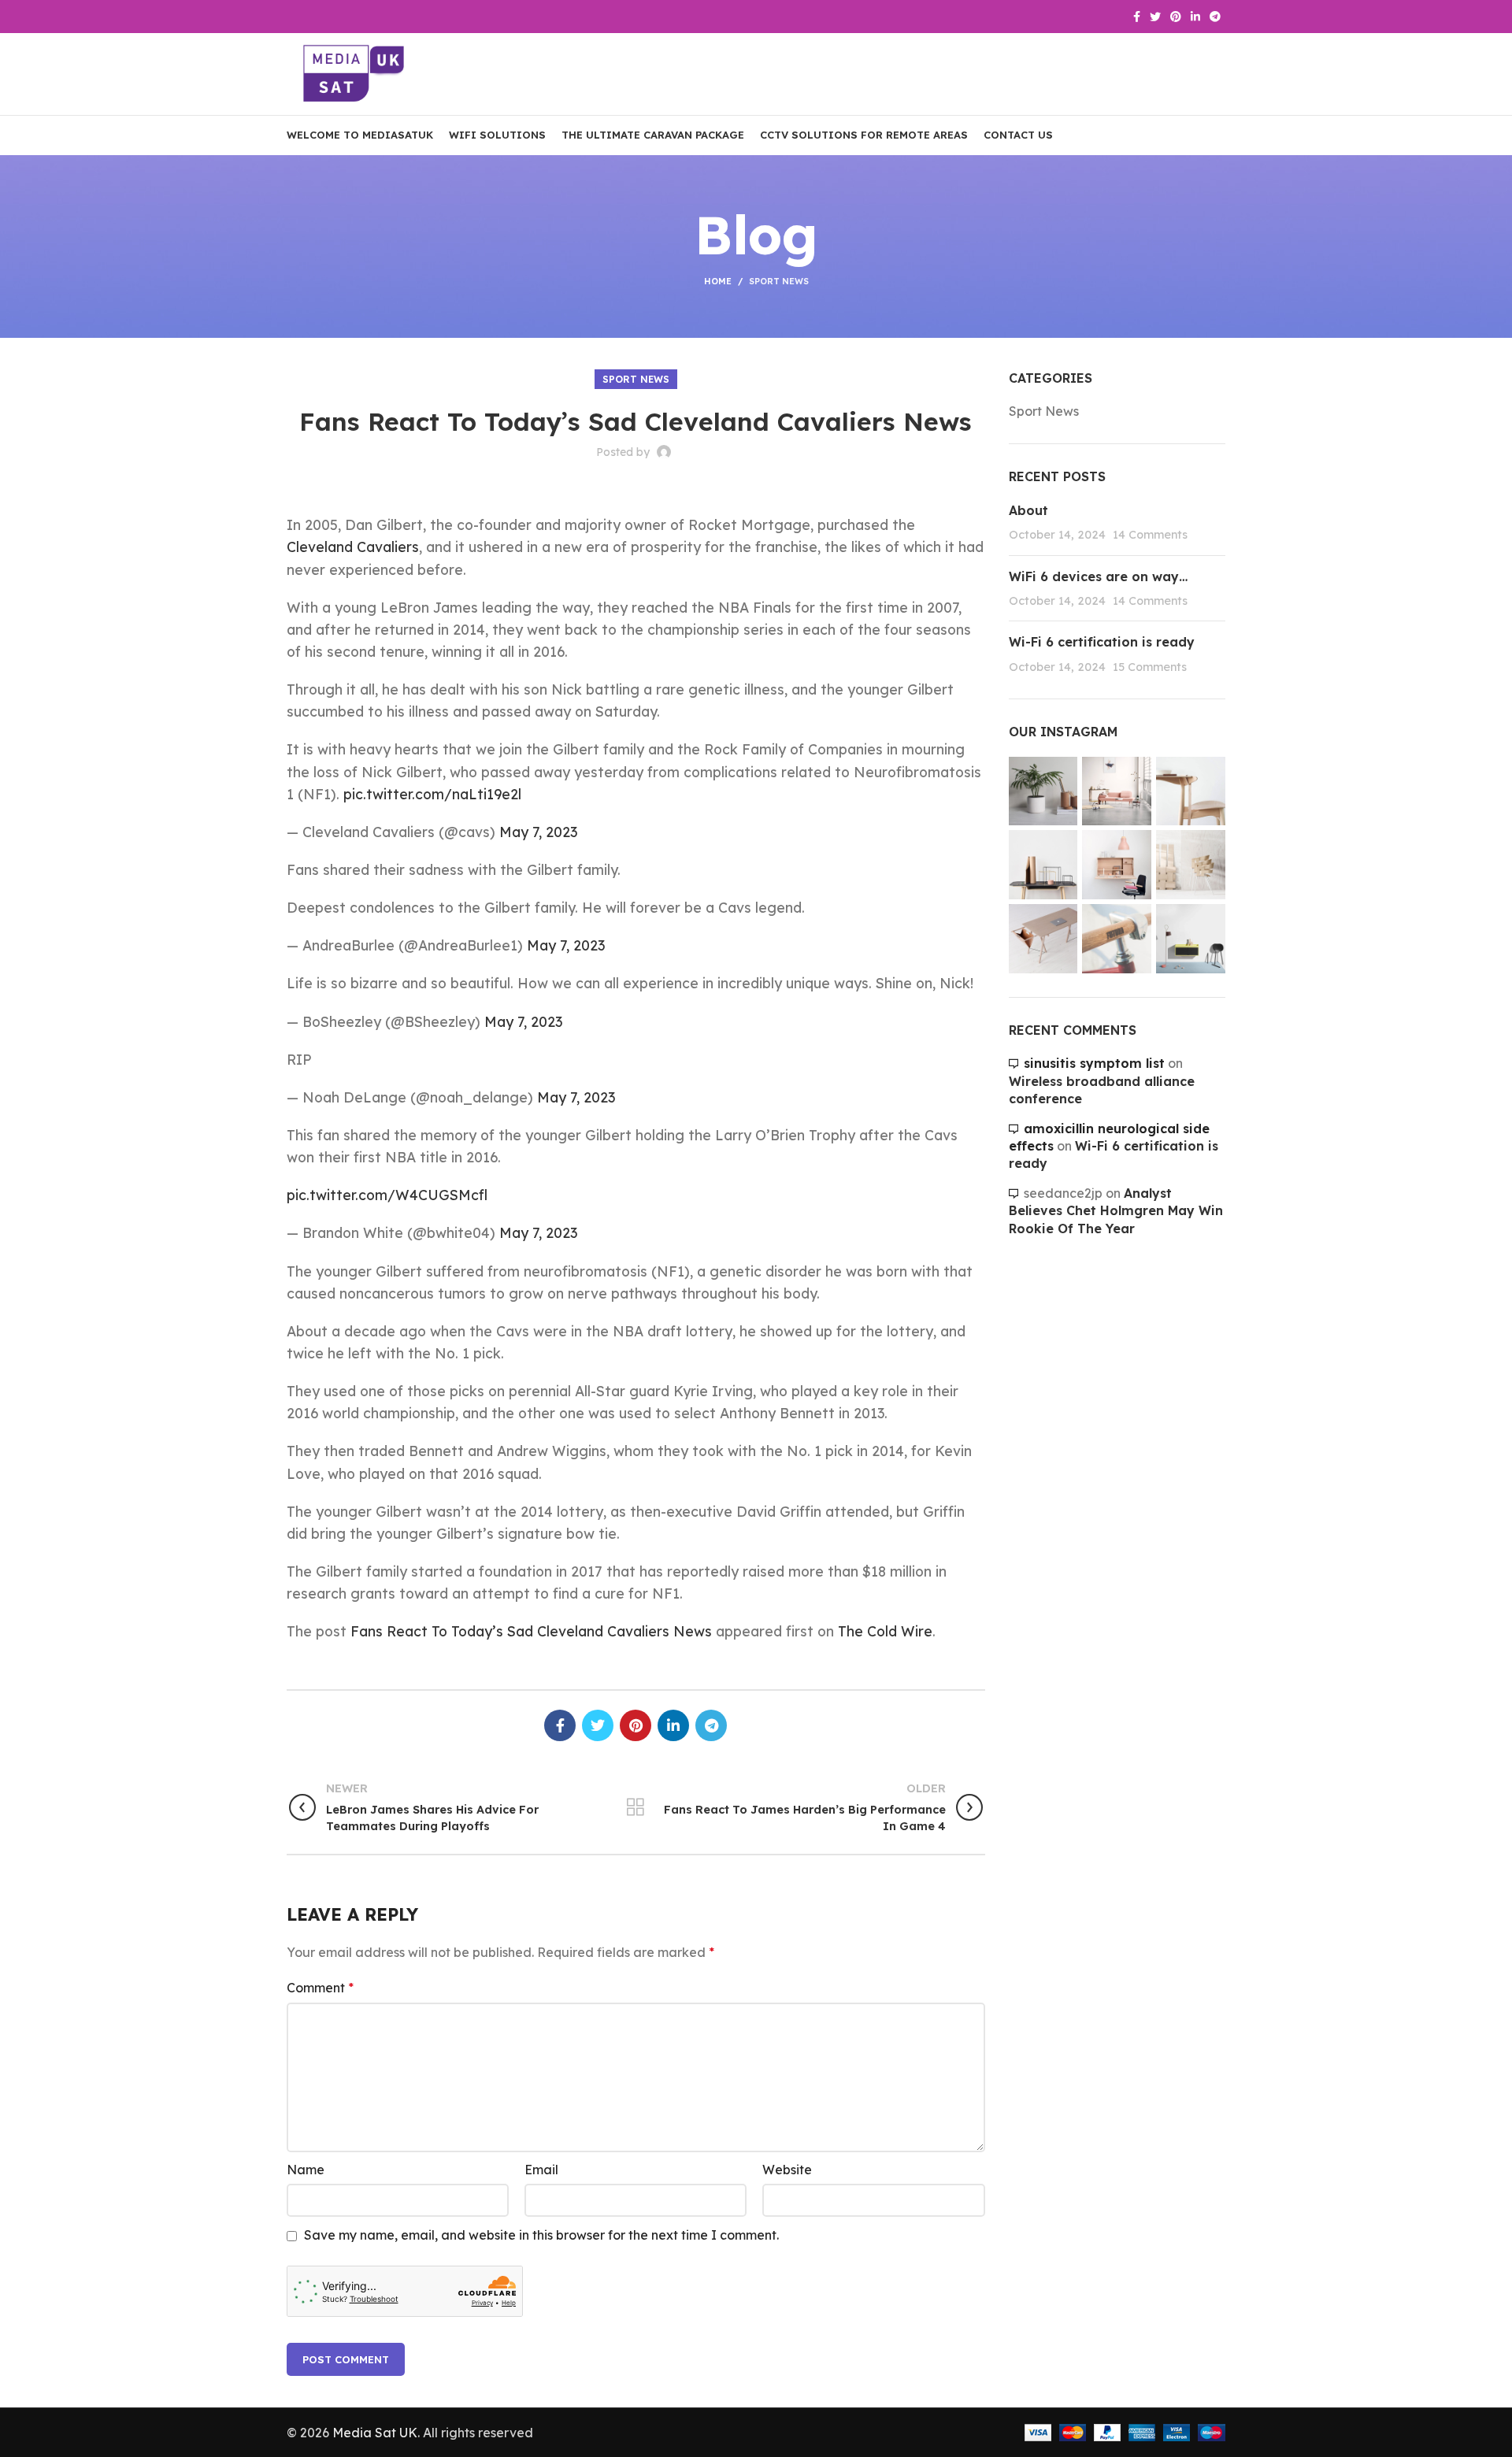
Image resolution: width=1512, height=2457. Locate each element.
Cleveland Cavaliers (353, 547)
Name (306, 2170)
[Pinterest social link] (1176, 17)
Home (718, 281)
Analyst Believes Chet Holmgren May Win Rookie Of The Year (1116, 1211)
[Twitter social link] (1155, 17)
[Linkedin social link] (1195, 17)
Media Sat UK (375, 2433)
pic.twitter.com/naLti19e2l (432, 794)
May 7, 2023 (538, 832)
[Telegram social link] (1215, 17)
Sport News (779, 281)
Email (541, 2170)
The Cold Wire (885, 1631)
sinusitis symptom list (1094, 1063)
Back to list (636, 1807)
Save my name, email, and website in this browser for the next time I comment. (541, 2235)
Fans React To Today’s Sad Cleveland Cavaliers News (531, 1631)
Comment (320, 1988)
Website (787, 2170)
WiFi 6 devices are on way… (1098, 576)
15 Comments (1150, 667)
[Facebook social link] (1137, 17)
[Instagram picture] (1043, 791)
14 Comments (1150, 535)
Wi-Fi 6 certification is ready (1102, 642)
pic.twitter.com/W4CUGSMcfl (387, 1195)
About (1028, 510)
